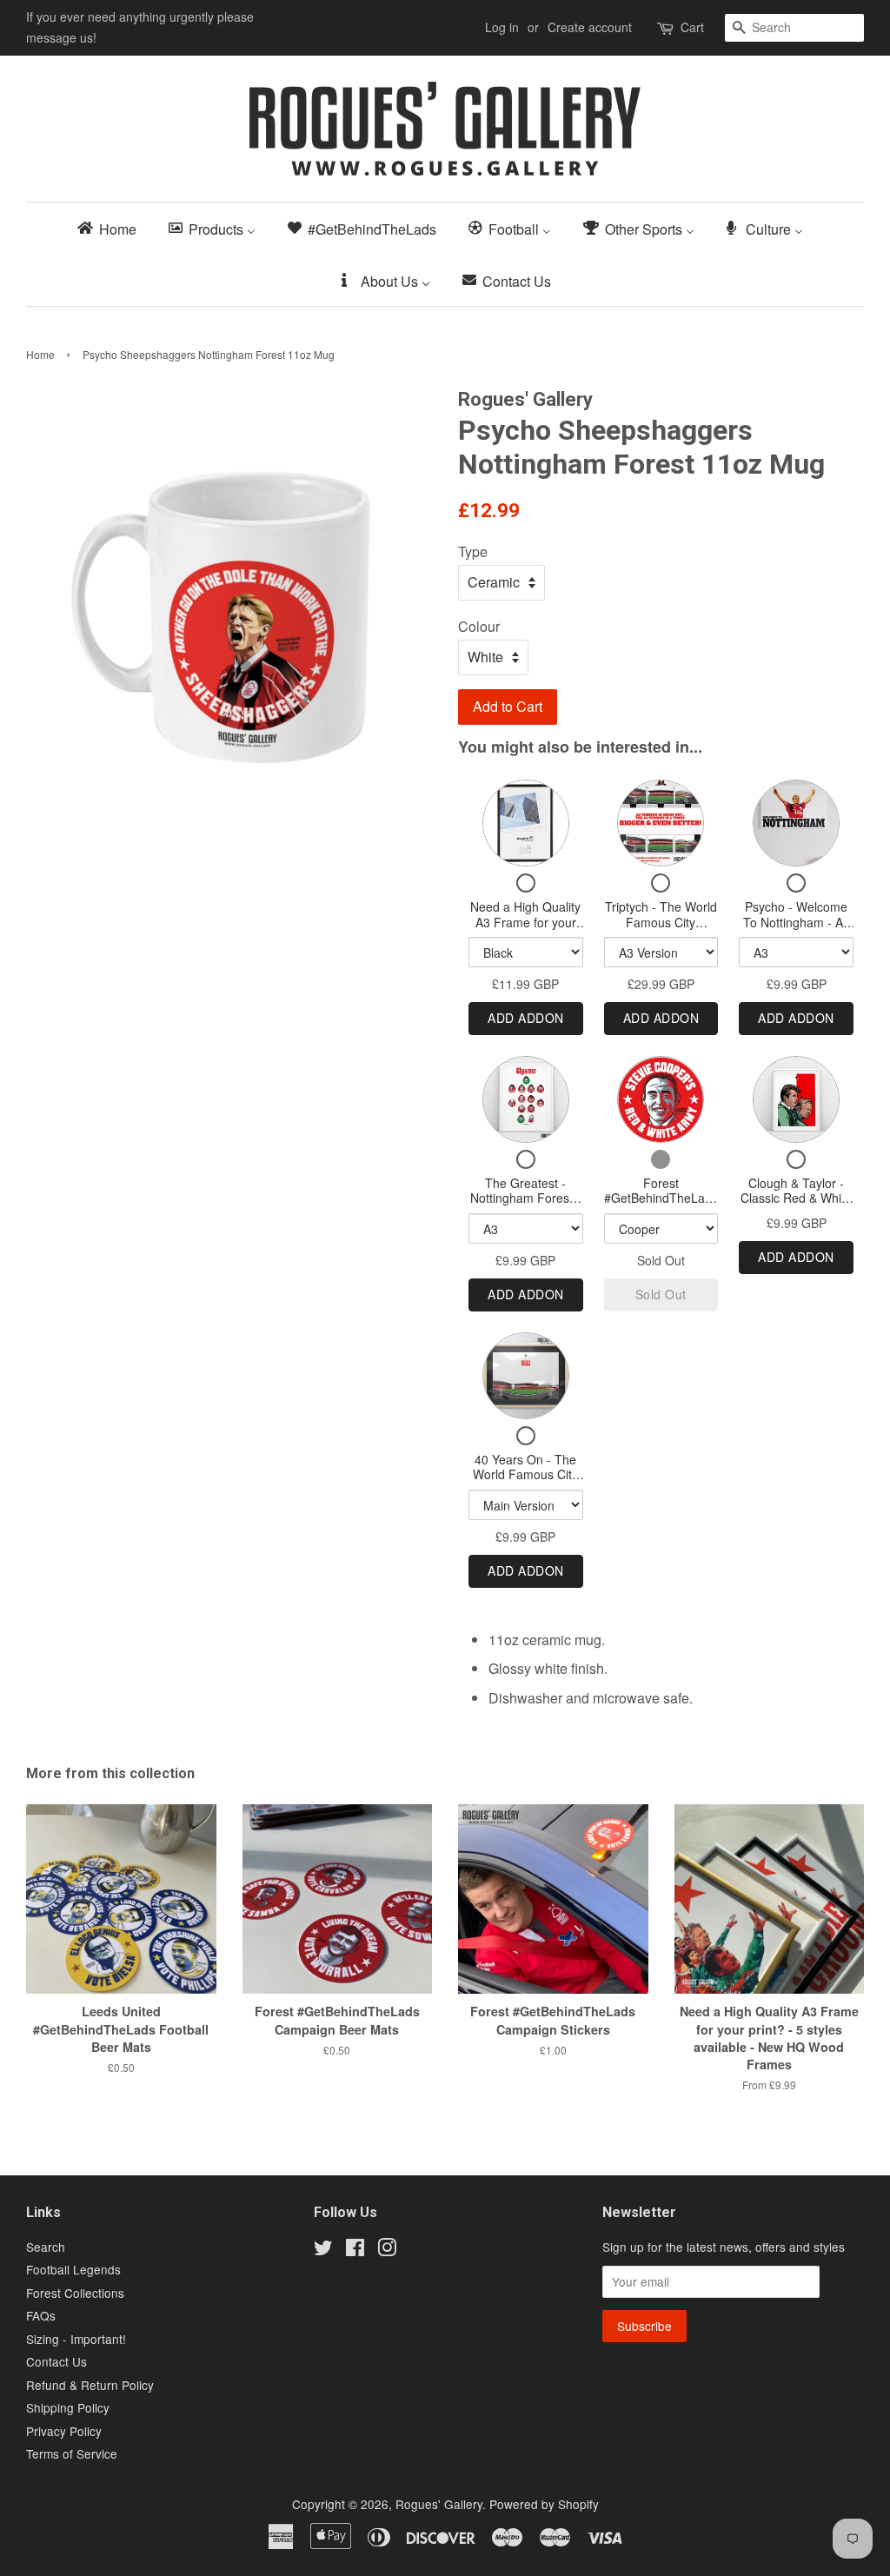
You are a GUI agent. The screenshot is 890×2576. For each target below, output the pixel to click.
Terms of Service (72, 2453)
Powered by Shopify (544, 2504)
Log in (502, 27)
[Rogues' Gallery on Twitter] (323, 2250)
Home (40, 354)
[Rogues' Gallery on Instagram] (387, 2250)
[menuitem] (112, 228)
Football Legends (73, 2269)
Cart (692, 27)
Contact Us (56, 2361)
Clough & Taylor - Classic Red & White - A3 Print (796, 1198)
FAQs (41, 2315)
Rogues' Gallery (439, 2504)
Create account (590, 27)
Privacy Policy (64, 2431)
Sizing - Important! (76, 2339)
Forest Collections (75, 2293)
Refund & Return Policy (90, 2385)
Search (46, 2247)
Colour (479, 626)
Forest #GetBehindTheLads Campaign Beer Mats (661, 1206)
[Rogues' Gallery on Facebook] (355, 2250)
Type (473, 551)
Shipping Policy (68, 2407)
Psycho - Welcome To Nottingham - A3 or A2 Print (797, 922)
